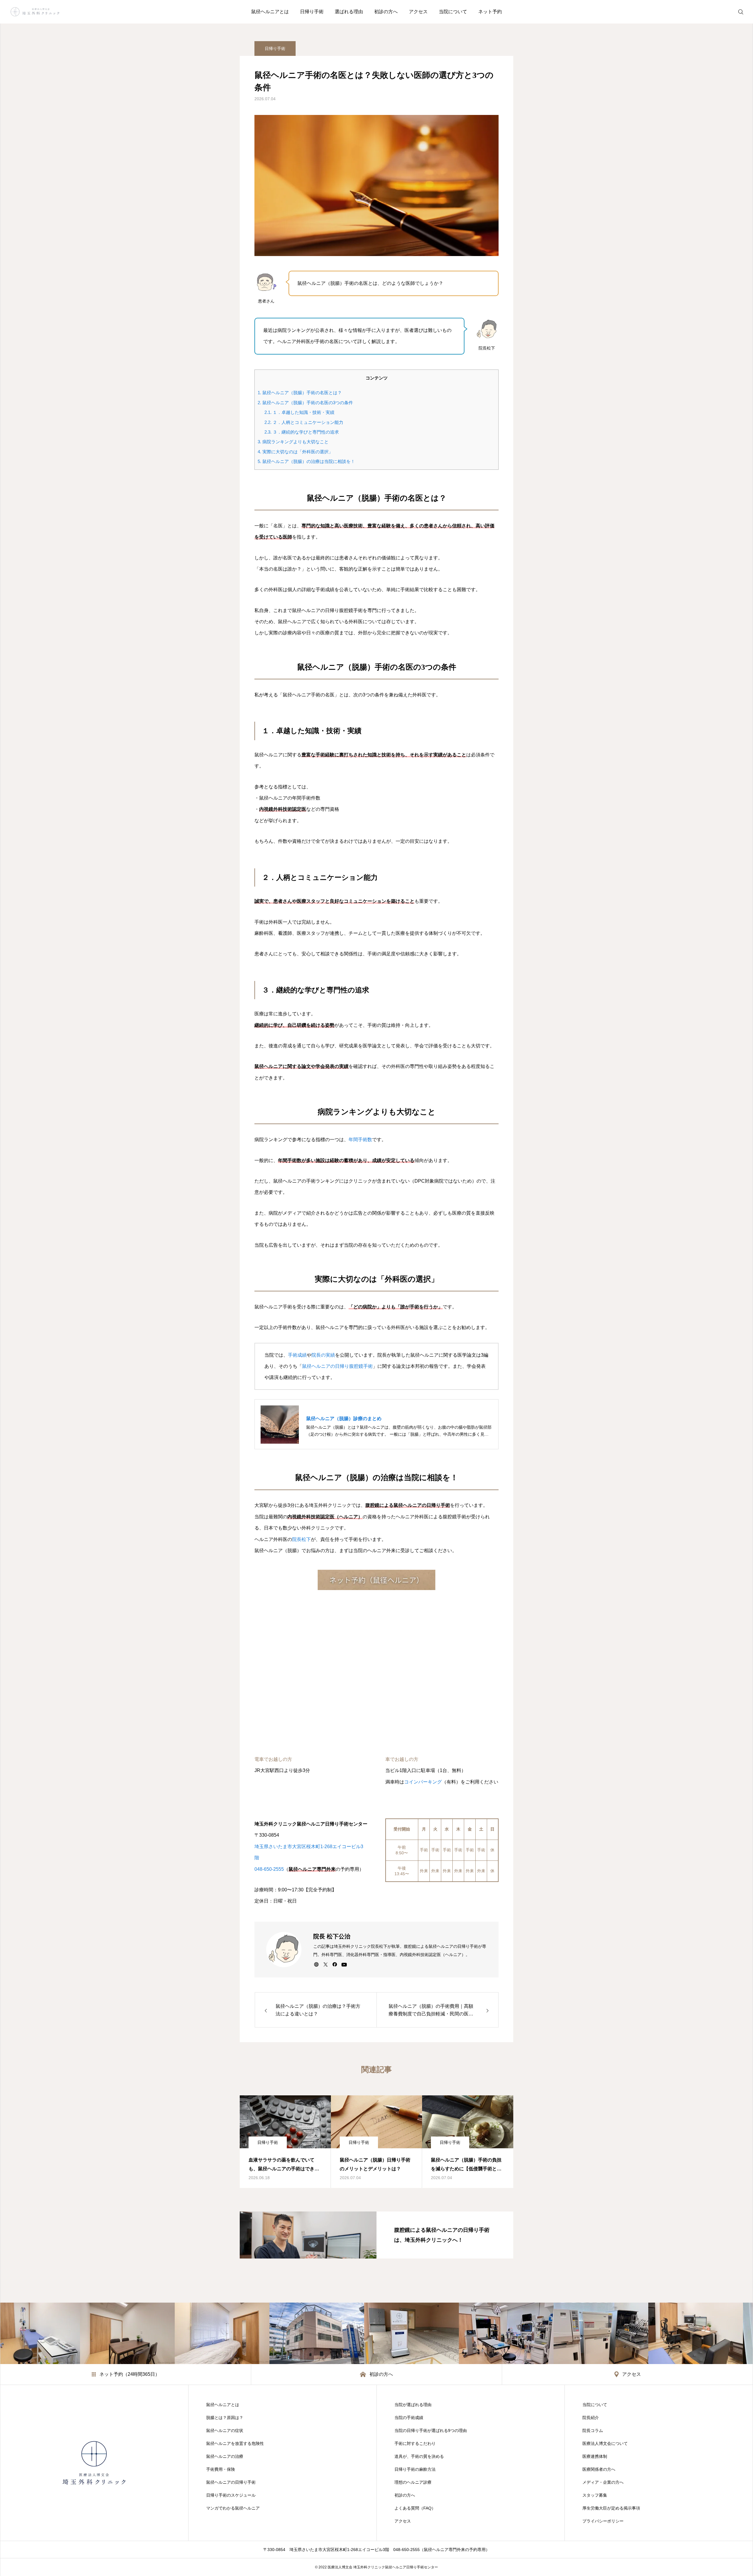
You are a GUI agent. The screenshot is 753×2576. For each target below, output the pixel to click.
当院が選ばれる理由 (413, 2405)
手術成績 (297, 1355)
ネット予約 (490, 12)
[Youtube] (344, 1964)
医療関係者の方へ (599, 2469)
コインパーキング (423, 1782)
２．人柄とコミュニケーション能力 (304, 422)
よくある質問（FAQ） (415, 2508)
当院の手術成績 (409, 2418)
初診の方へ (386, 12)
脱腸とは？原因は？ (225, 2418)
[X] (325, 1964)
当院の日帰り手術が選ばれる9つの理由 (431, 2430)
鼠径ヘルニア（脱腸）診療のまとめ (344, 1419)
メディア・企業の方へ (603, 2482)
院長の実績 (323, 1355)
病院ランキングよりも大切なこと (293, 442)
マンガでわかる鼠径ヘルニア (233, 2508)
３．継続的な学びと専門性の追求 (302, 432)
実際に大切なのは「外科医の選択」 (295, 452)
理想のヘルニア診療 (413, 2482)
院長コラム (593, 2430)
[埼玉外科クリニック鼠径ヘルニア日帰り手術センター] (35, 12)
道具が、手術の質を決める (419, 2456)
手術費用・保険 (221, 2469)
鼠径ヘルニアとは (270, 12)
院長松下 (301, 1539)
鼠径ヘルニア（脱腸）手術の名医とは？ (300, 393)
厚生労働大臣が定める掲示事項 (611, 2508)
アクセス (418, 12)
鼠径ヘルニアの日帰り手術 (231, 2482)
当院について (453, 12)
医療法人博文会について (605, 2443)
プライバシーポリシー (603, 2521)
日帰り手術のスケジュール (231, 2495)
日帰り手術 (312, 12)
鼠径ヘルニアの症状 (225, 2430)
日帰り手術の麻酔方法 (415, 2469)
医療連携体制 (595, 2456)
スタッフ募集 (595, 2495)
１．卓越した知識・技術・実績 (299, 412)
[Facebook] (335, 1964)
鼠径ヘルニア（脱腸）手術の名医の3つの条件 (305, 403)
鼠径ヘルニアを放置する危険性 (235, 2443)
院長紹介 (591, 2418)
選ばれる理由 (349, 12)
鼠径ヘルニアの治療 (225, 2456)
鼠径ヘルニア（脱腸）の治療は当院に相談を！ (306, 461)
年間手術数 (360, 1140)
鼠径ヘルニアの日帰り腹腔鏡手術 (337, 1366)
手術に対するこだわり (415, 2443)
